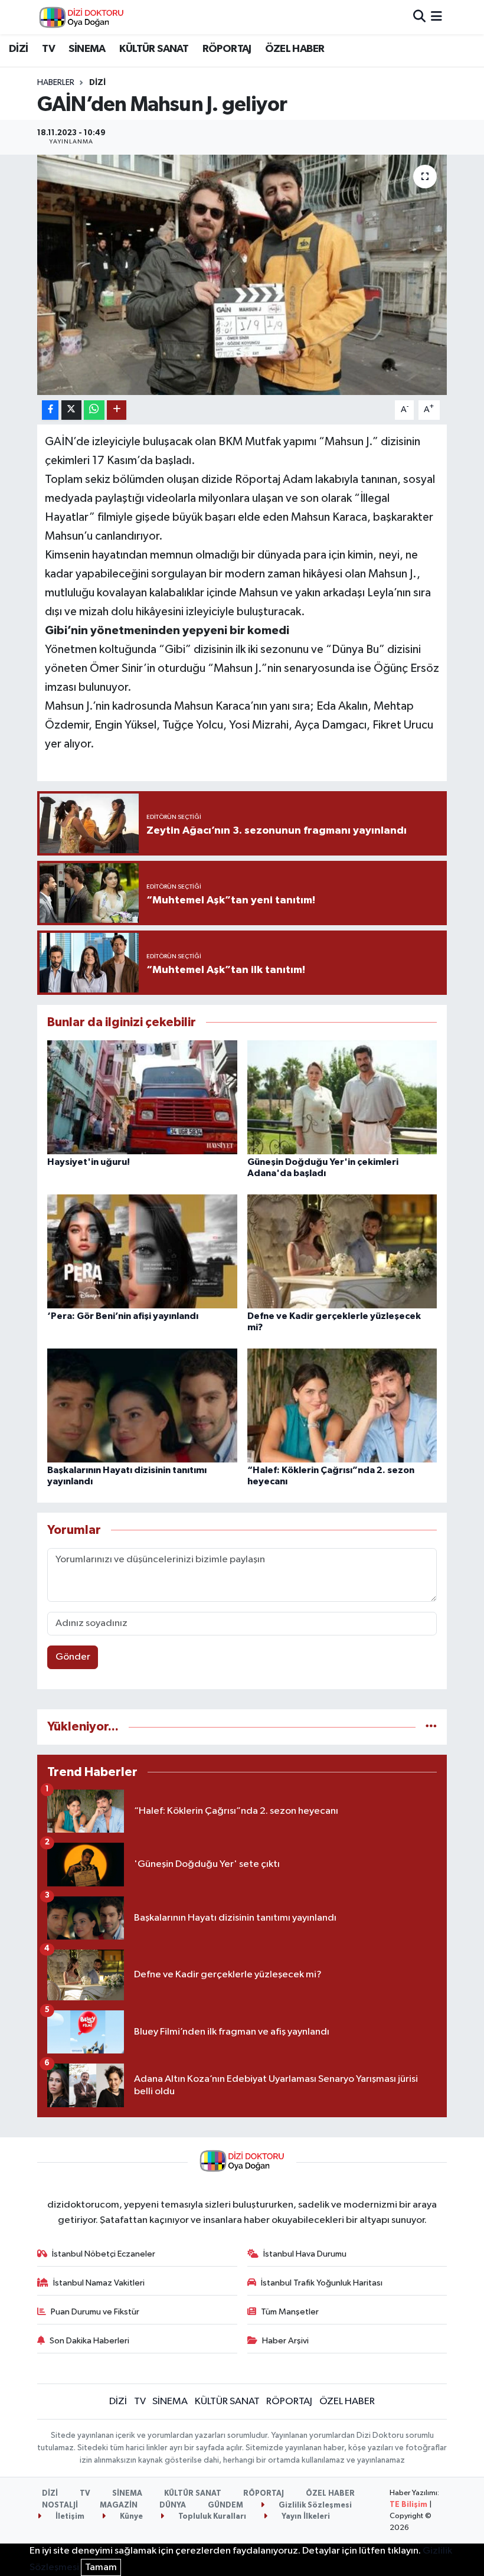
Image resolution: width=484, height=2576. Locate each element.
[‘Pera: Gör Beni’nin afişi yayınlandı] (142, 1251)
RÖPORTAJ (227, 49)
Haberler (56, 83)
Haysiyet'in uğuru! (89, 1162)
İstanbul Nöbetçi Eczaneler (104, 2254)
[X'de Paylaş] (71, 410)
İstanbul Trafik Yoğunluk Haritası (322, 2283)
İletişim (69, 2517)
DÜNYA (173, 2505)
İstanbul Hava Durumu (305, 2254)
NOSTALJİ (60, 2505)
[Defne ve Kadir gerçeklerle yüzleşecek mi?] (342, 1251)
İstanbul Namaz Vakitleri (99, 2283)
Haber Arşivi (285, 2341)
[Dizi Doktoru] (81, 17)
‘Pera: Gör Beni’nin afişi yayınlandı (123, 1316)
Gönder (73, 1657)
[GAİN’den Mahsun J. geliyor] (242, 275)
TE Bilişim (408, 2505)
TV (48, 49)
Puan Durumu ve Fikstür (95, 2312)
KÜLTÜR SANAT (154, 49)
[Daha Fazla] (117, 410)
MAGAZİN (119, 2505)
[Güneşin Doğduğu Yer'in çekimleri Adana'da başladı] (342, 1097)
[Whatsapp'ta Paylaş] (94, 410)
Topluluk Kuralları (211, 2517)
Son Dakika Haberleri (89, 2341)
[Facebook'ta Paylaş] (50, 410)
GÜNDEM (225, 2505)
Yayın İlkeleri (305, 2517)
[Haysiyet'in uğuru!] (142, 1097)
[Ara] (419, 17)
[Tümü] (431, 1727)
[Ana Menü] (436, 17)
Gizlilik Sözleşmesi (314, 2505)
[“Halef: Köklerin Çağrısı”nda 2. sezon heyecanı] (342, 1405)
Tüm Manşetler (290, 2312)
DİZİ (19, 49)
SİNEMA (87, 49)
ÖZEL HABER (295, 49)
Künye (130, 2517)
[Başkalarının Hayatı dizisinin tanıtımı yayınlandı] (142, 1405)
